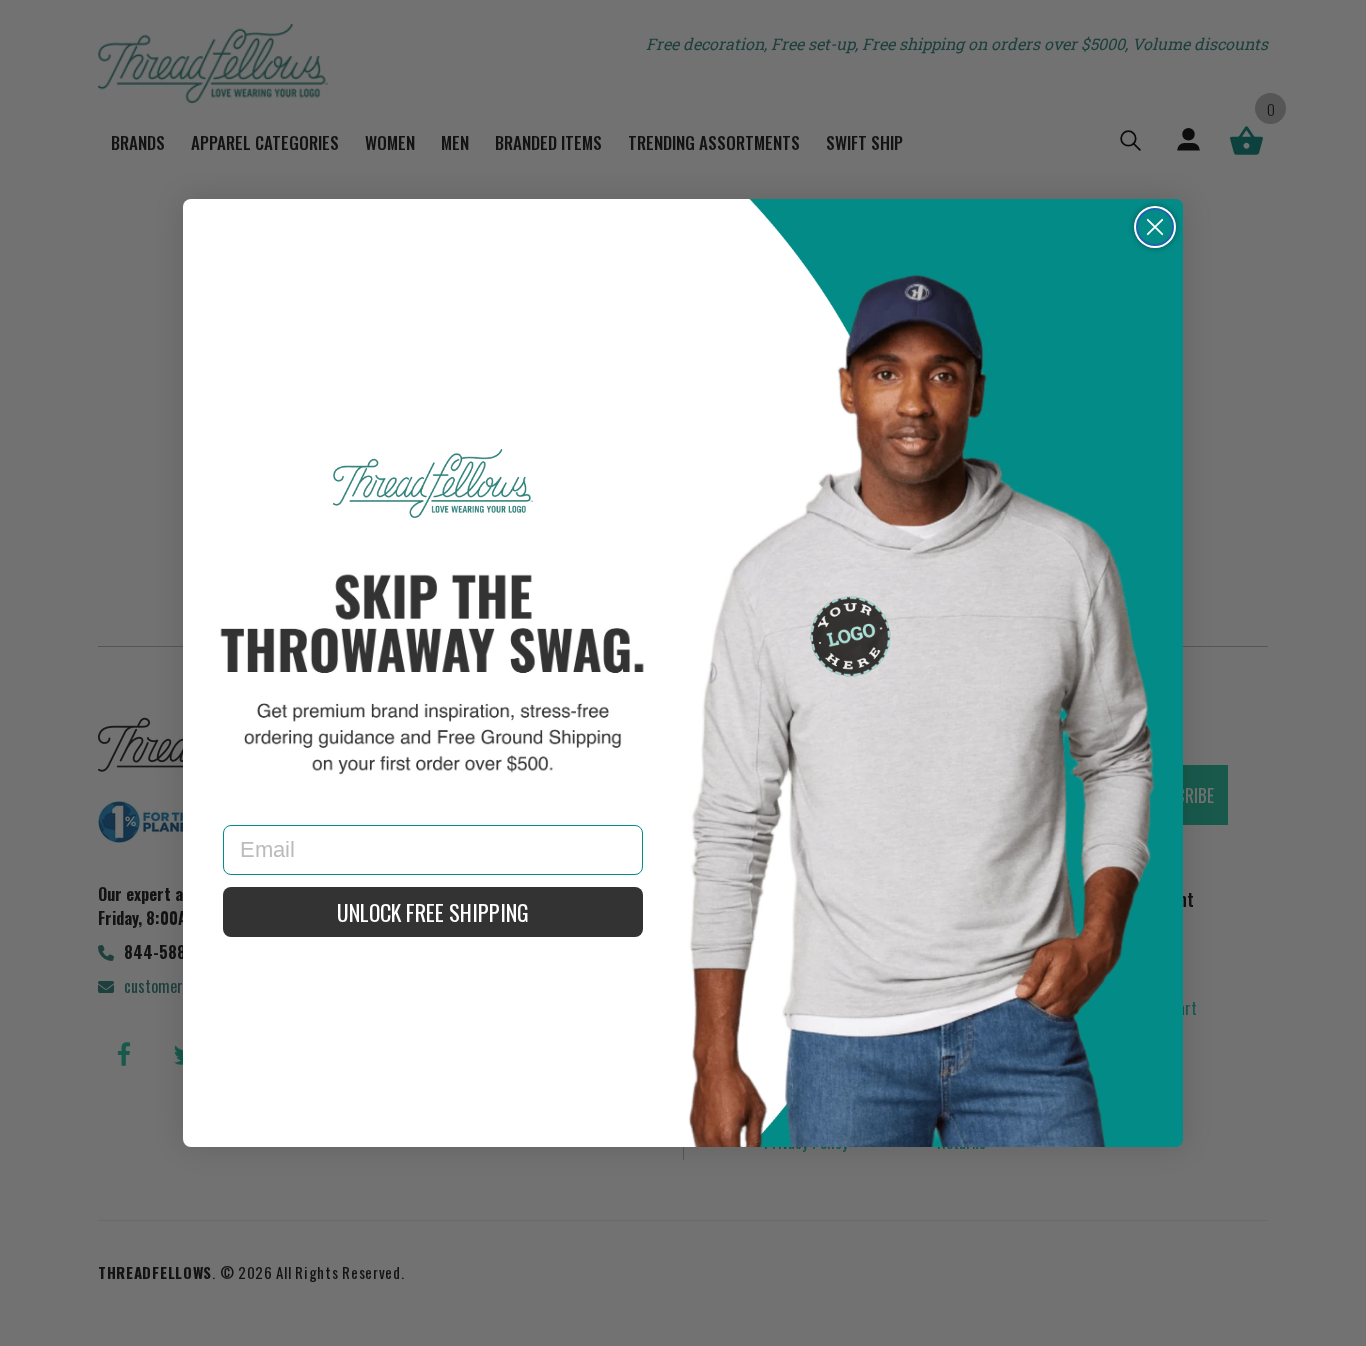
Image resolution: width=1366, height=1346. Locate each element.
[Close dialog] (1155, 227)
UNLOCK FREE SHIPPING (433, 912)
